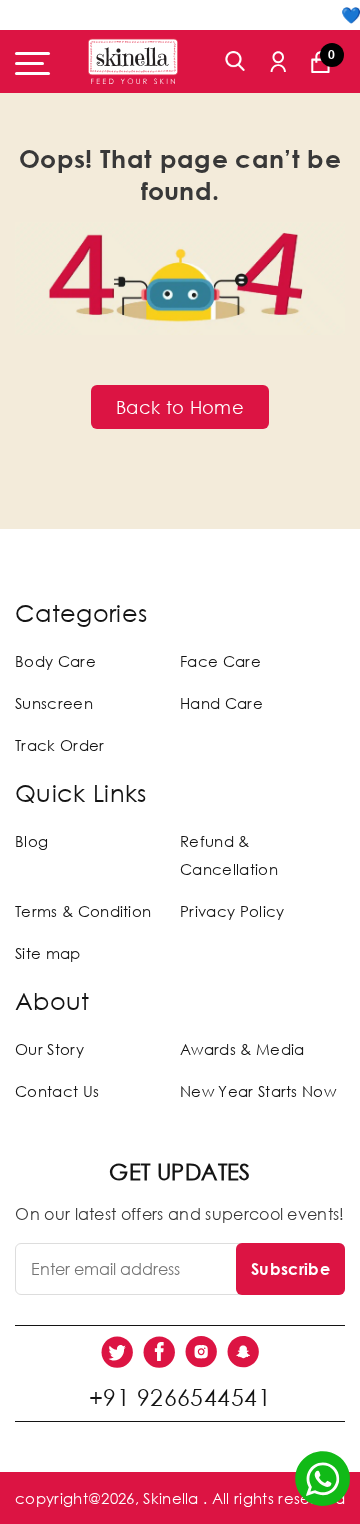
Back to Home (180, 407)
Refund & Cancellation (229, 855)
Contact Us (57, 1091)
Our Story (49, 1049)
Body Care (55, 661)
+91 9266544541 (180, 1397)
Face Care (220, 661)
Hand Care (221, 703)
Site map (48, 953)
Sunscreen (54, 703)
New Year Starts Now (258, 1091)
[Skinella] (133, 61)
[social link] (117, 1352)
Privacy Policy (232, 911)
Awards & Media (242, 1049)
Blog (31, 841)
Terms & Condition (83, 911)
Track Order (60, 745)
